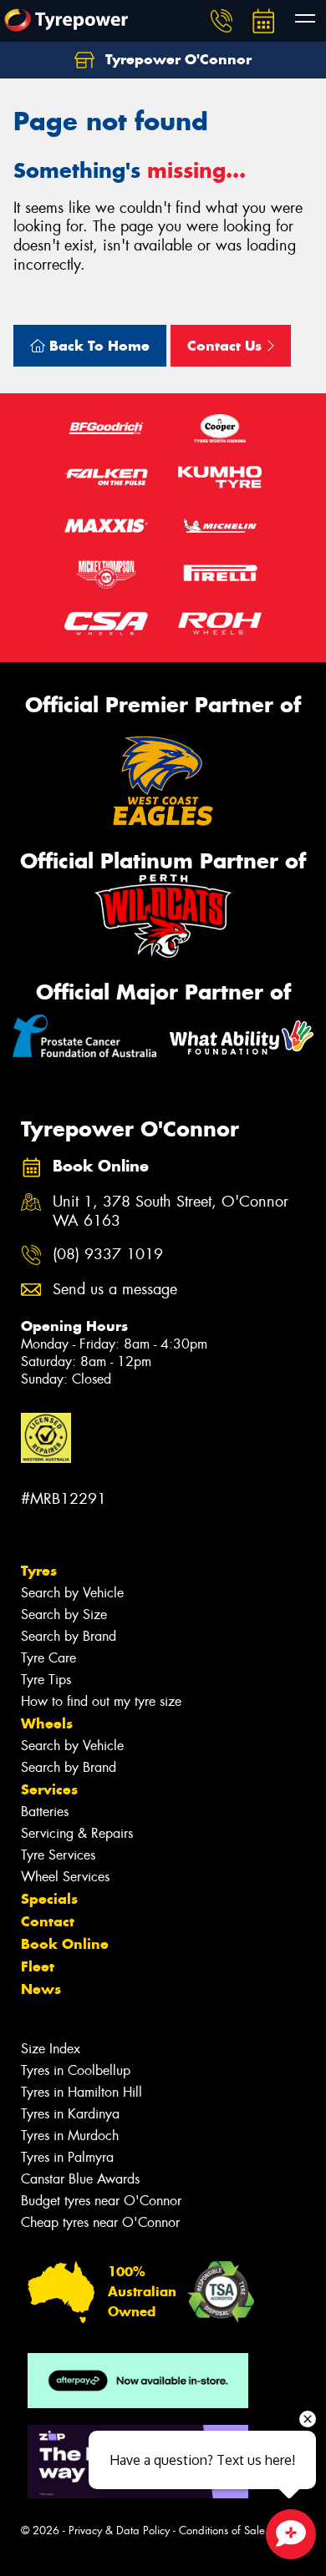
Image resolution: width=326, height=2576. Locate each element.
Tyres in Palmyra (67, 2157)
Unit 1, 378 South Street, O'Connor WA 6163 (171, 1212)
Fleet (38, 1966)
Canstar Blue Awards (80, 2179)
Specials (49, 1899)
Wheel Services (65, 1877)
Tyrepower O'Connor (176, 59)
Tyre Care (48, 1658)
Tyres (39, 1571)
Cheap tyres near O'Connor (100, 2222)
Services (49, 1789)
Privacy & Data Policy (119, 2530)
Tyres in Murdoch (70, 2136)
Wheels (47, 1723)
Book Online (65, 1944)
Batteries (45, 1812)
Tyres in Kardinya (70, 2114)
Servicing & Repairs (77, 1833)
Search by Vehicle (72, 1593)
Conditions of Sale (222, 2530)
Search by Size (64, 1614)
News (41, 1989)
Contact (48, 1921)
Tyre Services (58, 1855)
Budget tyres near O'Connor (101, 2201)
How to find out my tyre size (101, 1701)
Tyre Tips (46, 1680)
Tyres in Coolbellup (76, 2070)
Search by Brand (69, 1636)
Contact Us (227, 346)
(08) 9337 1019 (108, 1255)
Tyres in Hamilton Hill (81, 2092)
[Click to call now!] (222, 21)
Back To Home (97, 346)
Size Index (51, 2049)
